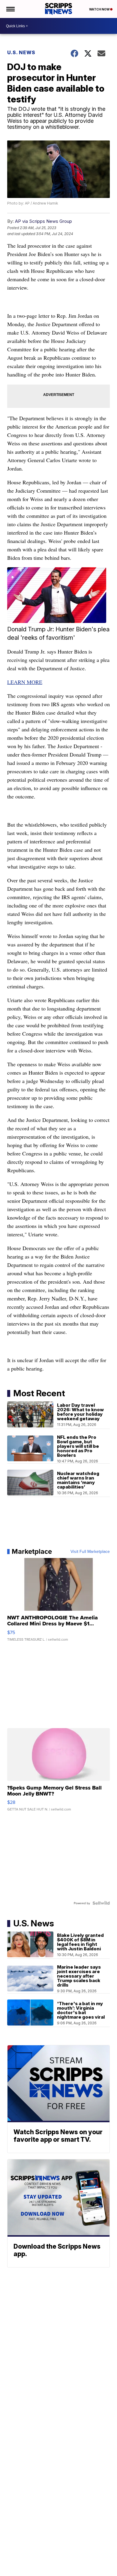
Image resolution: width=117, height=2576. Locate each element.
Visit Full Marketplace (90, 1551)
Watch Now (100, 9)
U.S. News (21, 52)
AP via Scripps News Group (43, 221)
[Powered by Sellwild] (101, 1903)
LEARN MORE (25, 682)
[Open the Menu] (10, 9)
